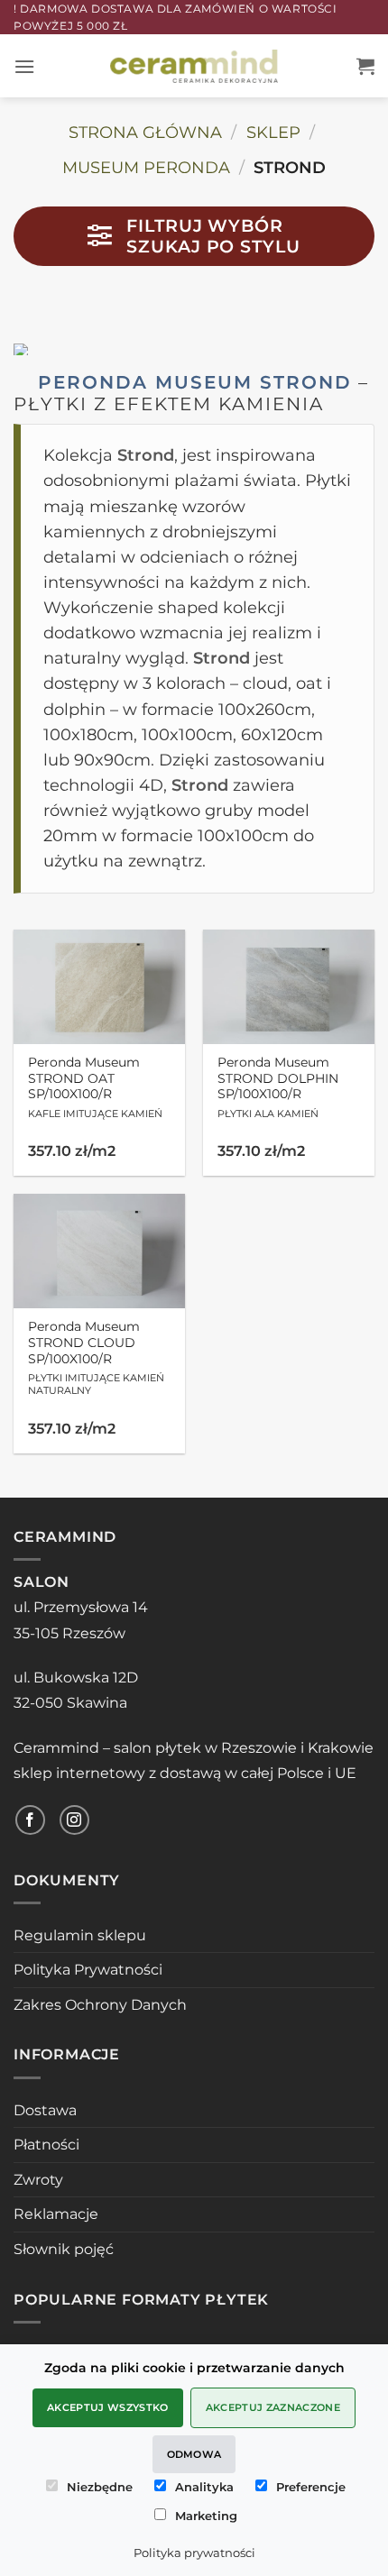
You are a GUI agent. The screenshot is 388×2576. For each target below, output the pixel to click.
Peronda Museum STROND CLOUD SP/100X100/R (96, 1358)
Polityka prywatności (194, 2553)
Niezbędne (100, 2487)
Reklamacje (56, 2214)
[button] (24, 66)
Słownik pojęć (64, 2249)
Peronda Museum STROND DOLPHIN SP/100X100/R (278, 1087)
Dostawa (45, 2110)
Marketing (206, 2516)
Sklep (273, 132)
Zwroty (38, 2180)
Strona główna (145, 132)
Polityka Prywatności (88, 1970)
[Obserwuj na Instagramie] (74, 1820)
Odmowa (194, 2454)
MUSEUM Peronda (146, 167)
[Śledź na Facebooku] (30, 1820)
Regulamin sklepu (80, 1935)
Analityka (204, 2487)
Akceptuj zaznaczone (273, 2407)
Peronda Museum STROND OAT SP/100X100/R (95, 1087)
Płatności (46, 2145)
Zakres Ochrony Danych (100, 2005)
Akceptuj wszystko (108, 2407)
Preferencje (311, 2487)
